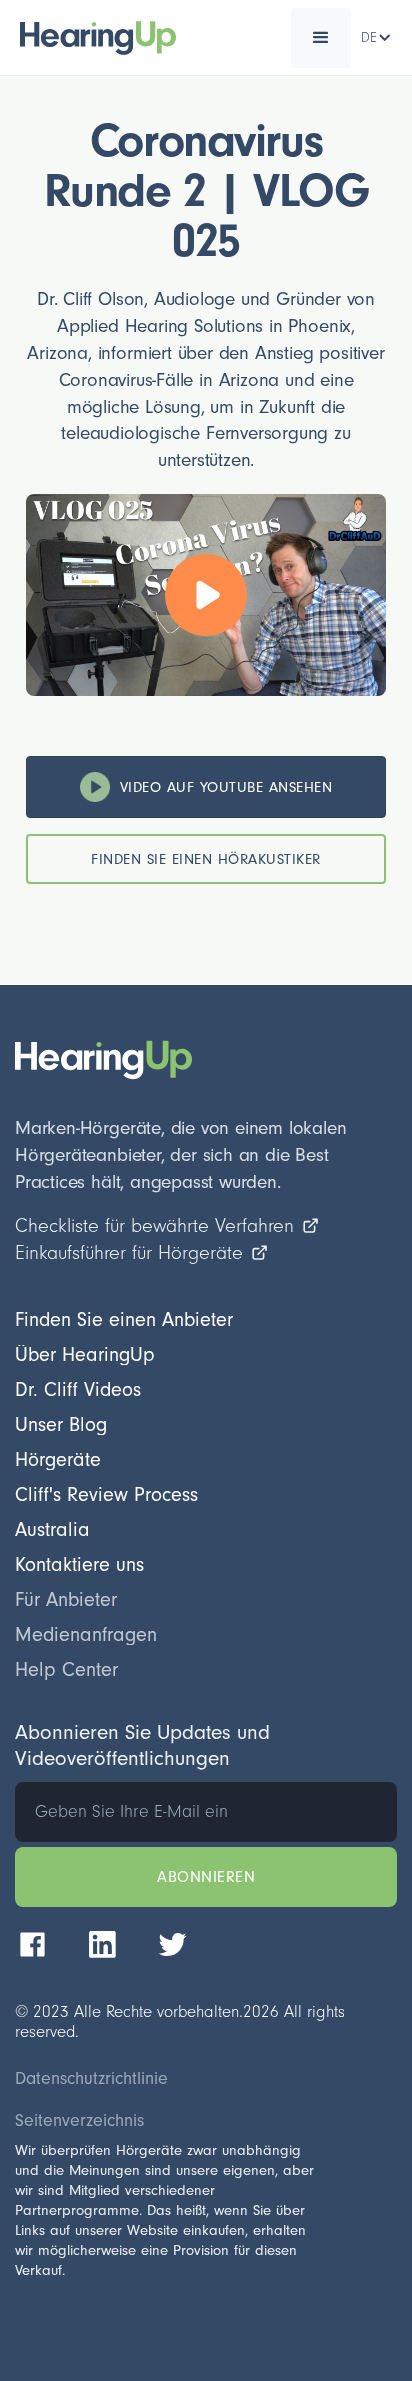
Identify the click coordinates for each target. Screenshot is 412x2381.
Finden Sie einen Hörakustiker (206, 859)
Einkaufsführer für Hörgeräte (129, 1253)
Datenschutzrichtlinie (91, 2079)
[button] (321, 38)
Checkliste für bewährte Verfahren (154, 1226)
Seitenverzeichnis (79, 2121)
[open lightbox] (206, 595)
